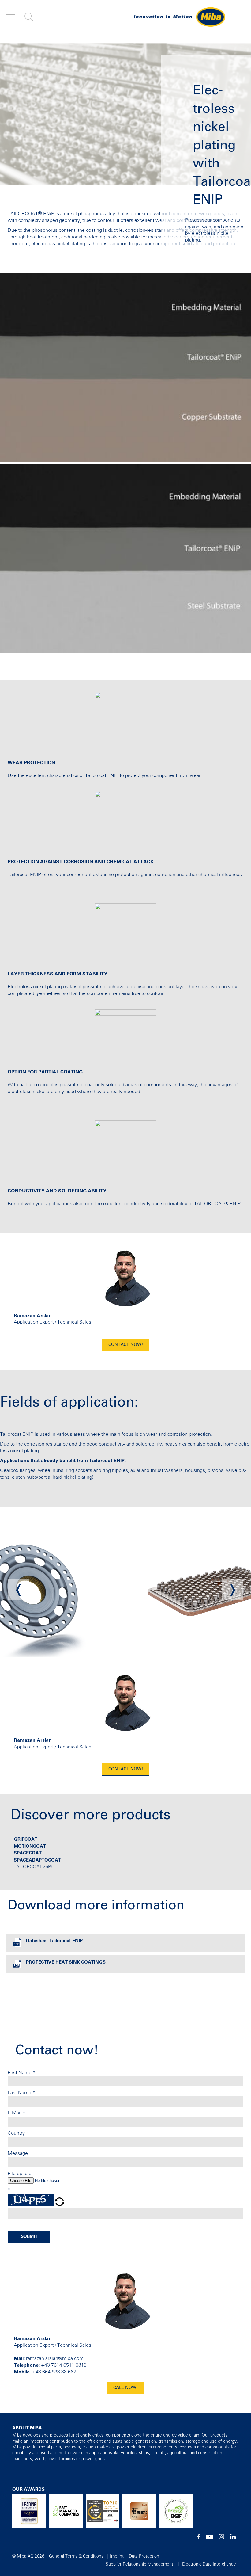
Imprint (117, 2556)
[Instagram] (221, 2538)
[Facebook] (199, 2538)
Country (18, 2133)
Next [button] (233, 1590)
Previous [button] (18, 1590)
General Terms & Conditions (76, 2556)
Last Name (21, 2093)
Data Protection (144, 2556)
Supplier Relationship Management (139, 2564)
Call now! (125, 2388)
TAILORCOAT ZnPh (34, 1867)
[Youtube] (210, 2538)
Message (18, 2153)
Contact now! (126, 1345)
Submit (29, 2237)
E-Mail (17, 2113)
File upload (20, 2174)
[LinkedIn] (233, 2538)
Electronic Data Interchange (209, 2564)
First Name (22, 2073)
